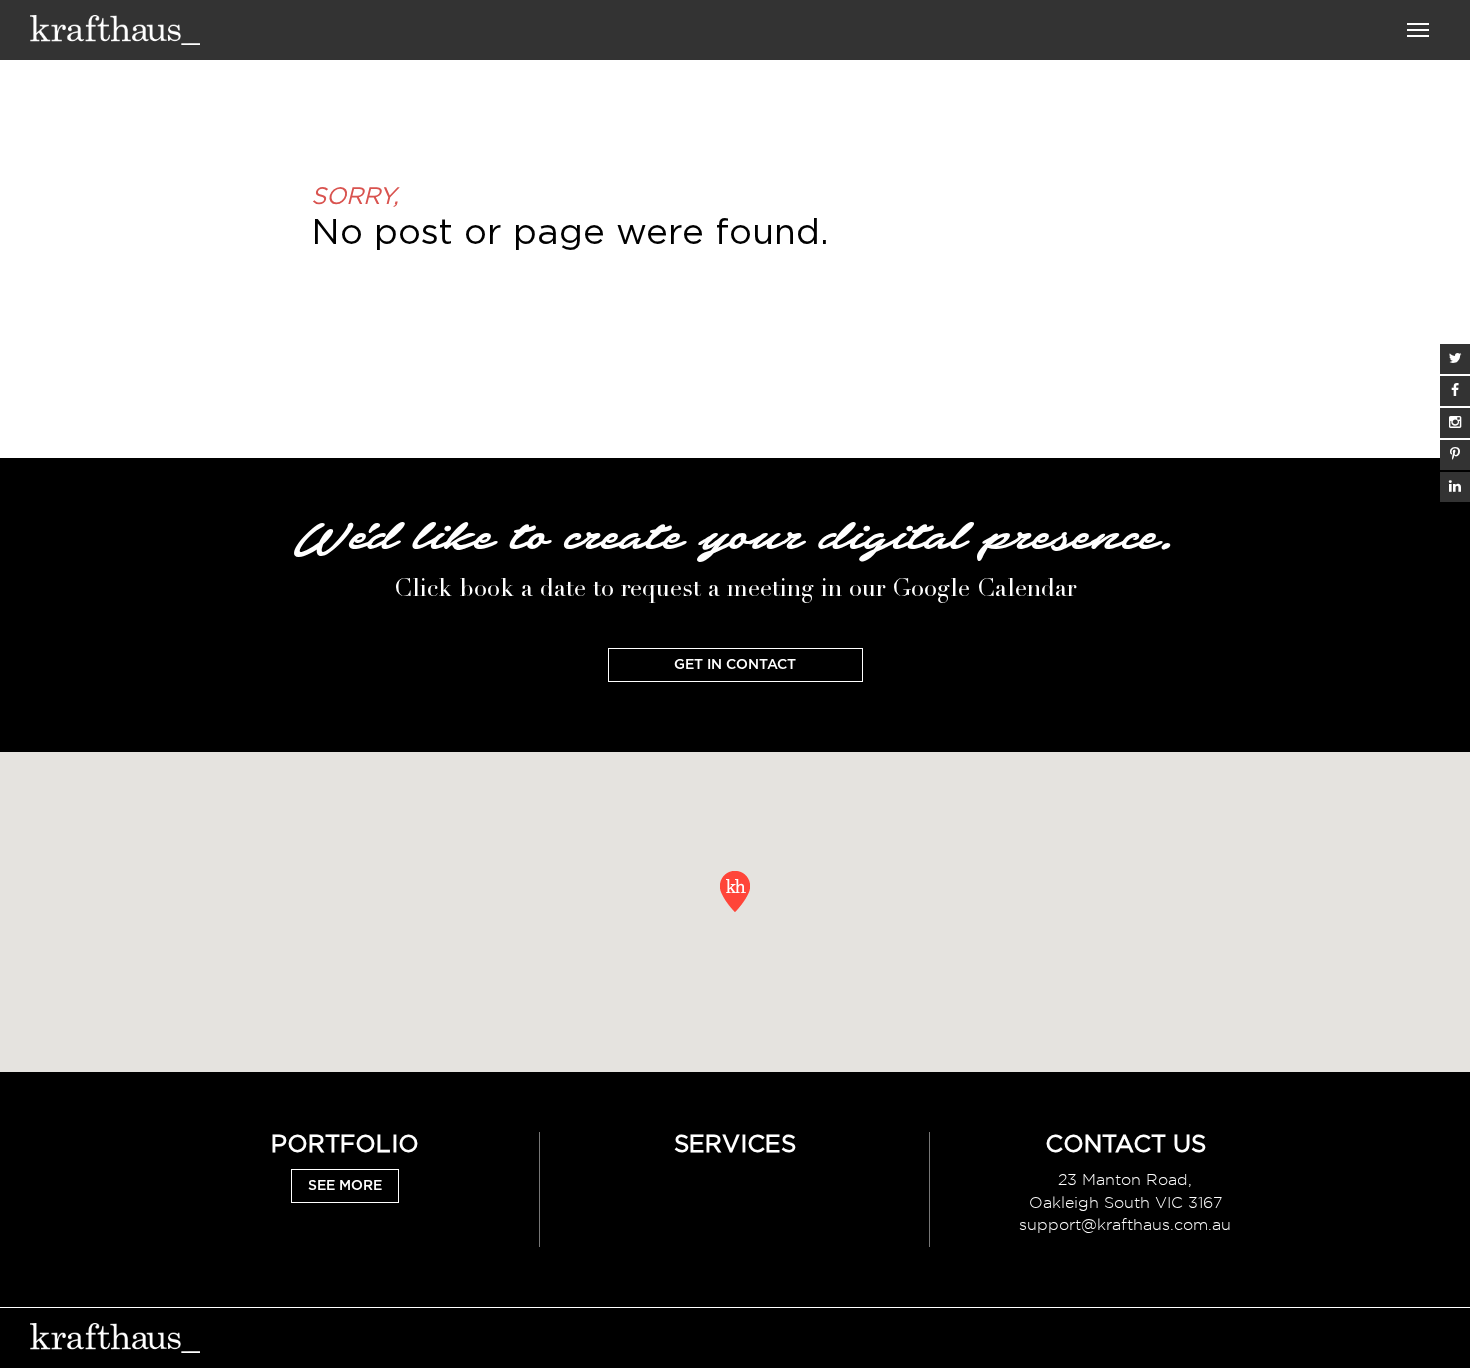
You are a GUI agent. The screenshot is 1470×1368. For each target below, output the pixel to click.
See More (345, 1186)
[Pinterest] (1455, 455)
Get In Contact (735, 665)
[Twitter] (1455, 359)
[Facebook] (1455, 391)
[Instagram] (1455, 423)
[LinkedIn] (1455, 487)
